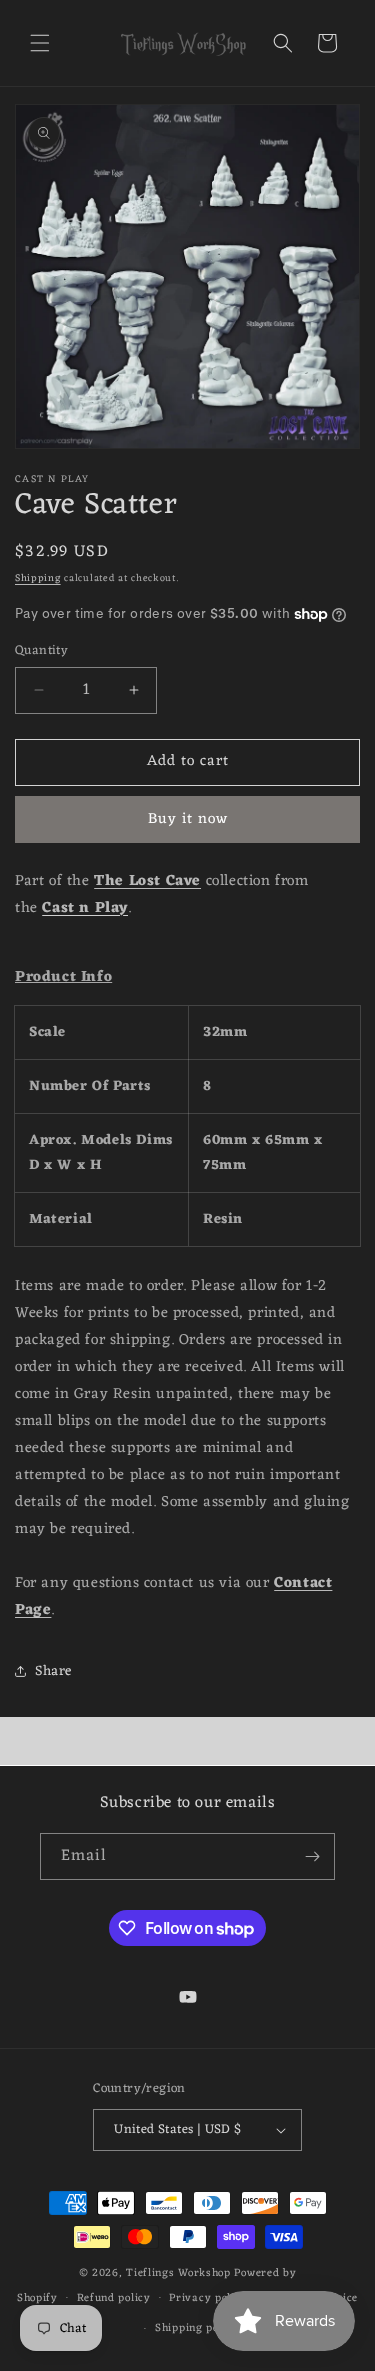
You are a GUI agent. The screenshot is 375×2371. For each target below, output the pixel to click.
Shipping (38, 578)
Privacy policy (208, 2298)
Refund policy (114, 2298)
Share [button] (53, 1671)
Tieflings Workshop (178, 2273)
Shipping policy (197, 2328)
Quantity (41, 651)
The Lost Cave (147, 881)
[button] (40, 43)
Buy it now (188, 819)
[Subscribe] (312, 1856)
